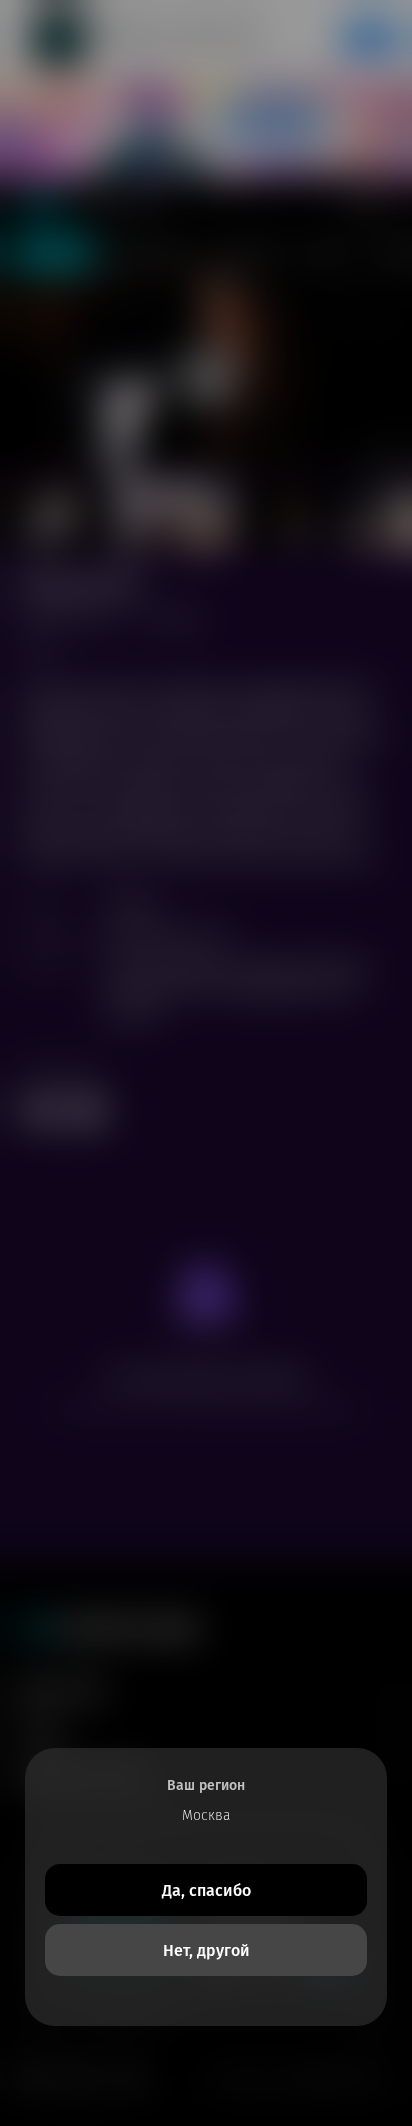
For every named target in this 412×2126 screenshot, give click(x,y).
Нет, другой (206, 1950)
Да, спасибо (206, 1890)
